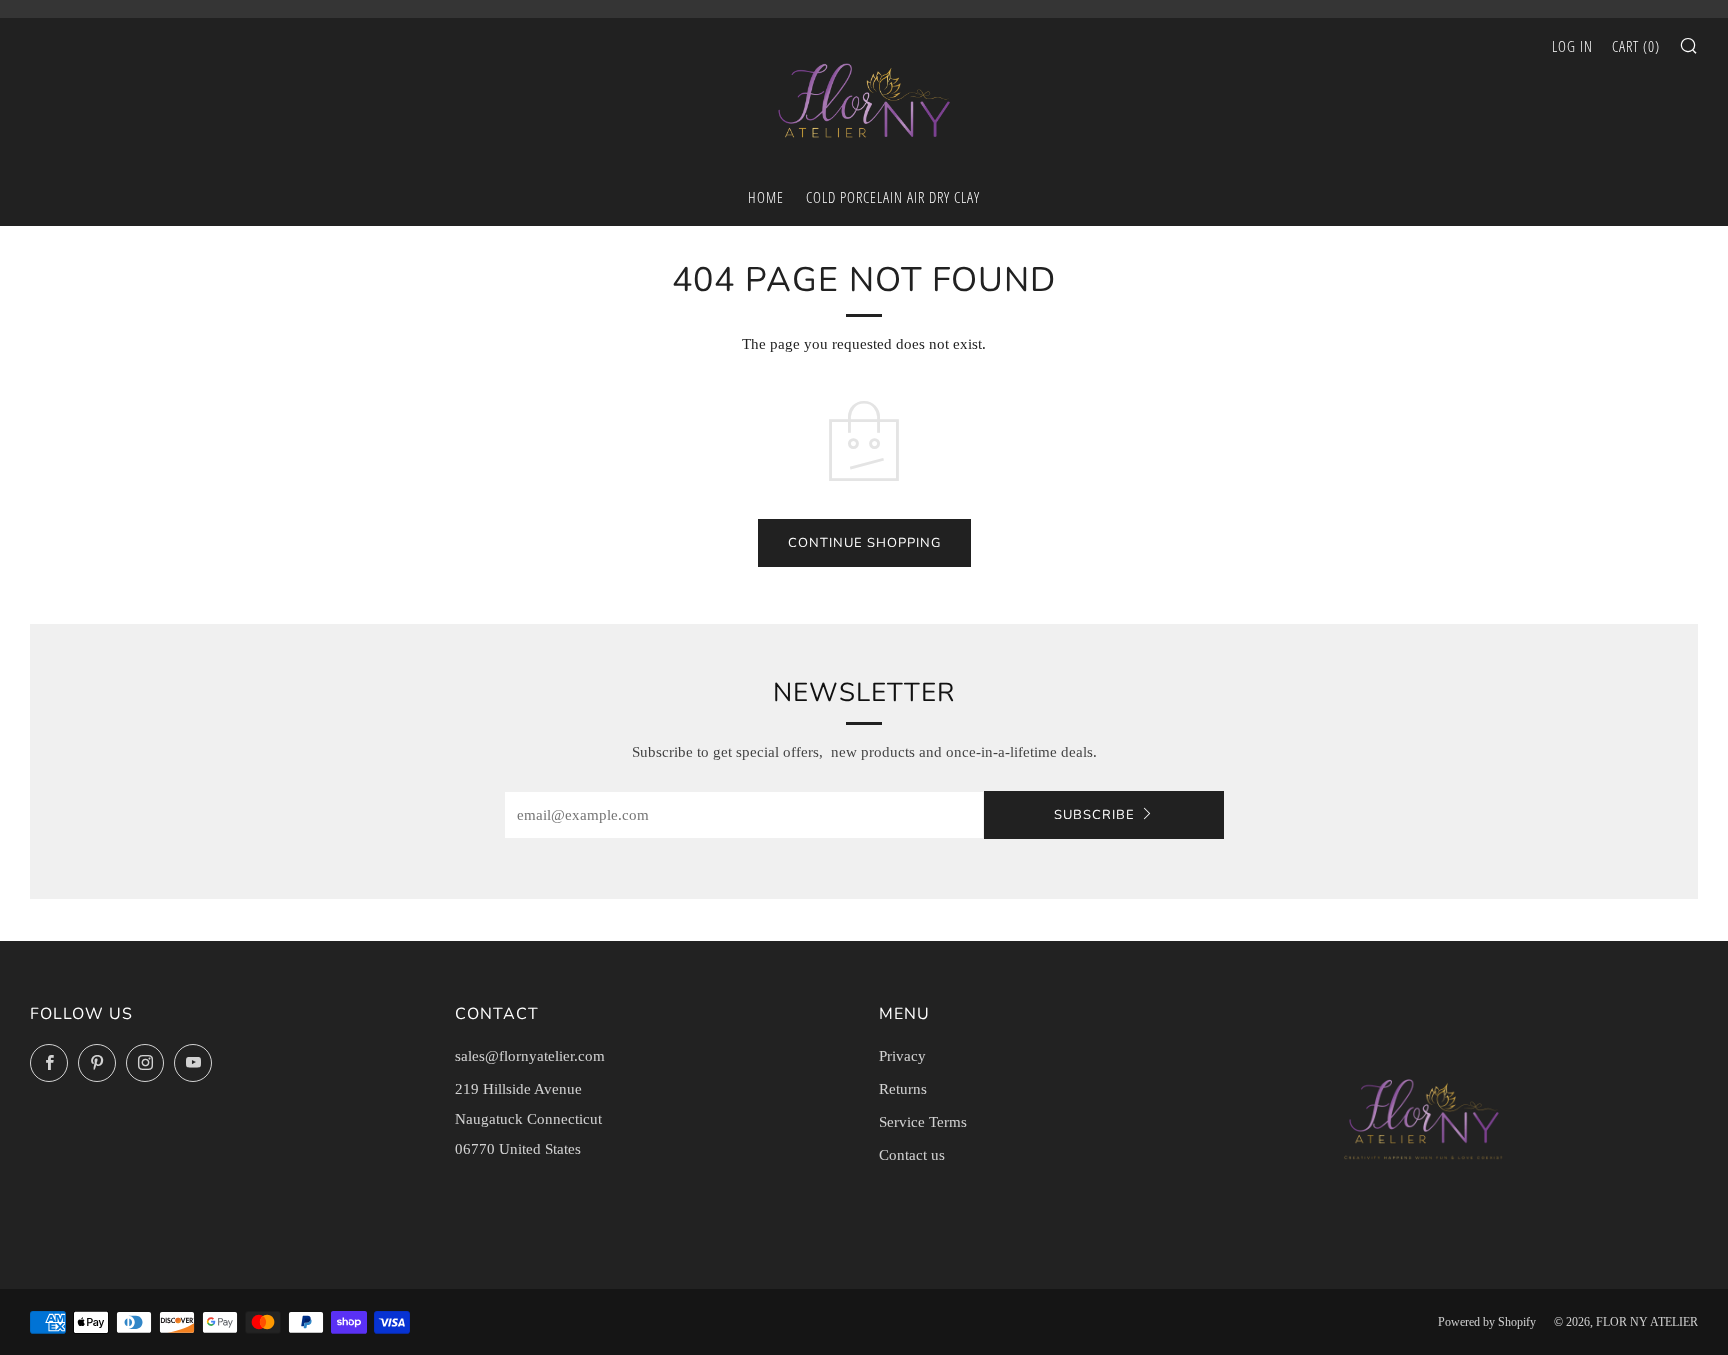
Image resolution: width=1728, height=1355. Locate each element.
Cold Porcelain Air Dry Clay (893, 197)
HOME (766, 197)
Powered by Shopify (1487, 1322)
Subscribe (1094, 815)
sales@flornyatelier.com (530, 1056)
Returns (903, 1089)
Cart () (1636, 46)
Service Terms (923, 1122)
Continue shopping (864, 543)
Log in (1572, 46)
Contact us (912, 1155)
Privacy (902, 1056)
